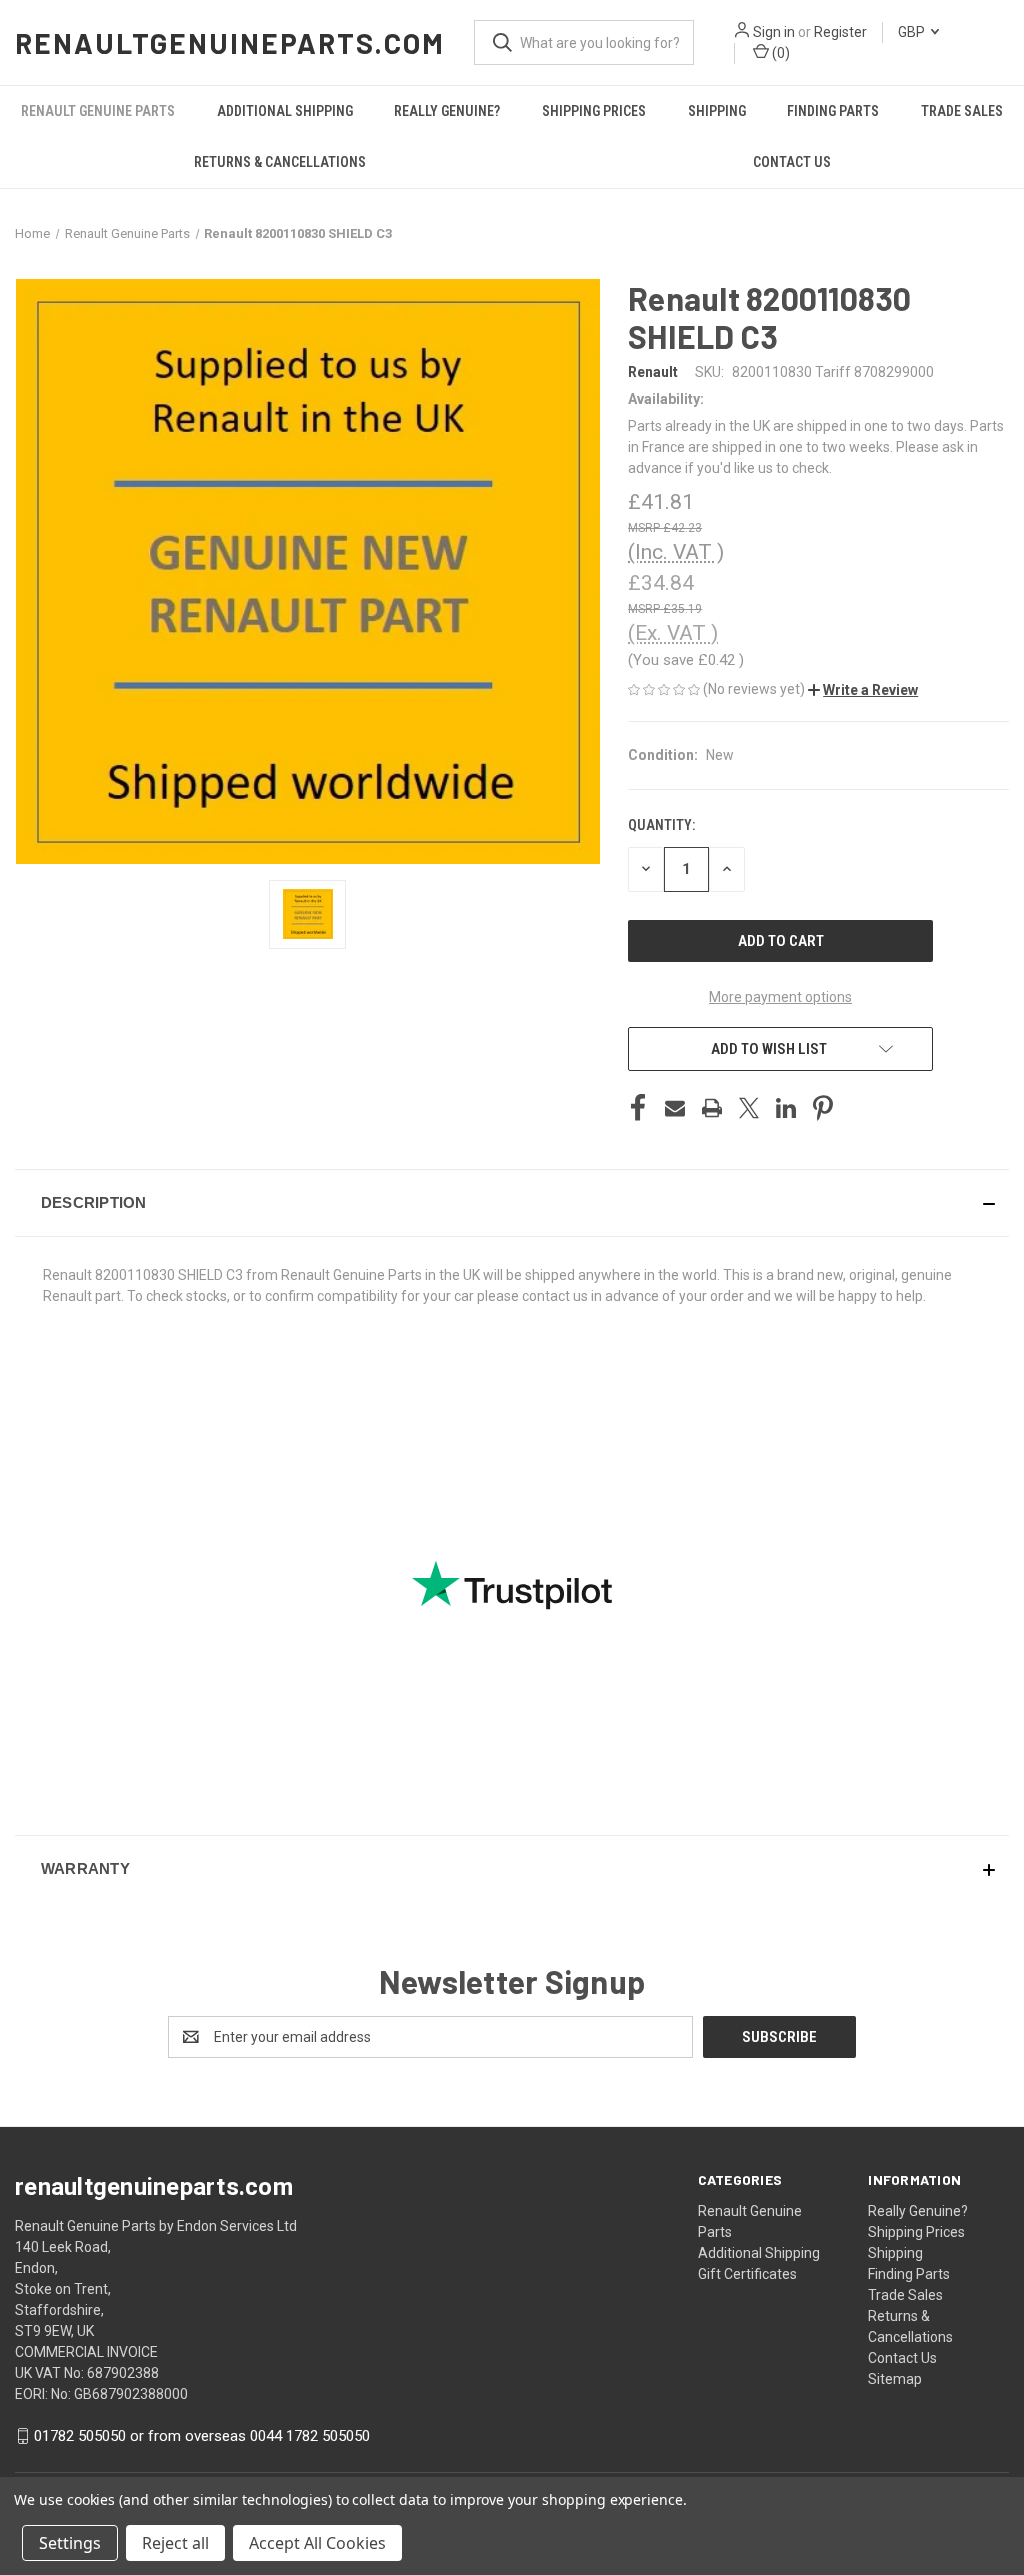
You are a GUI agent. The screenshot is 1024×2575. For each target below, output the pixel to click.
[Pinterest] (823, 1108)
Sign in (774, 32)
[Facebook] (638, 1108)
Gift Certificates (747, 2274)
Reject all (175, 2543)
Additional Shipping (285, 111)
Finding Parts (833, 111)
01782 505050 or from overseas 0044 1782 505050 (202, 2436)
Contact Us (792, 162)
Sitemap (895, 2379)
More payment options (780, 997)
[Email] (675, 1108)
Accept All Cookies (317, 2543)
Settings (70, 2543)
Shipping (717, 111)
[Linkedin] (786, 1108)
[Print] (712, 1108)
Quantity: (661, 825)
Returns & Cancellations (280, 162)
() (779, 53)
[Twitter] (749, 1108)
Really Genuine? (447, 111)
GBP (913, 32)
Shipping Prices (594, 111)
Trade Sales (962, 111)
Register (840, 32)
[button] (863, 690)
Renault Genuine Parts (98, 111)
